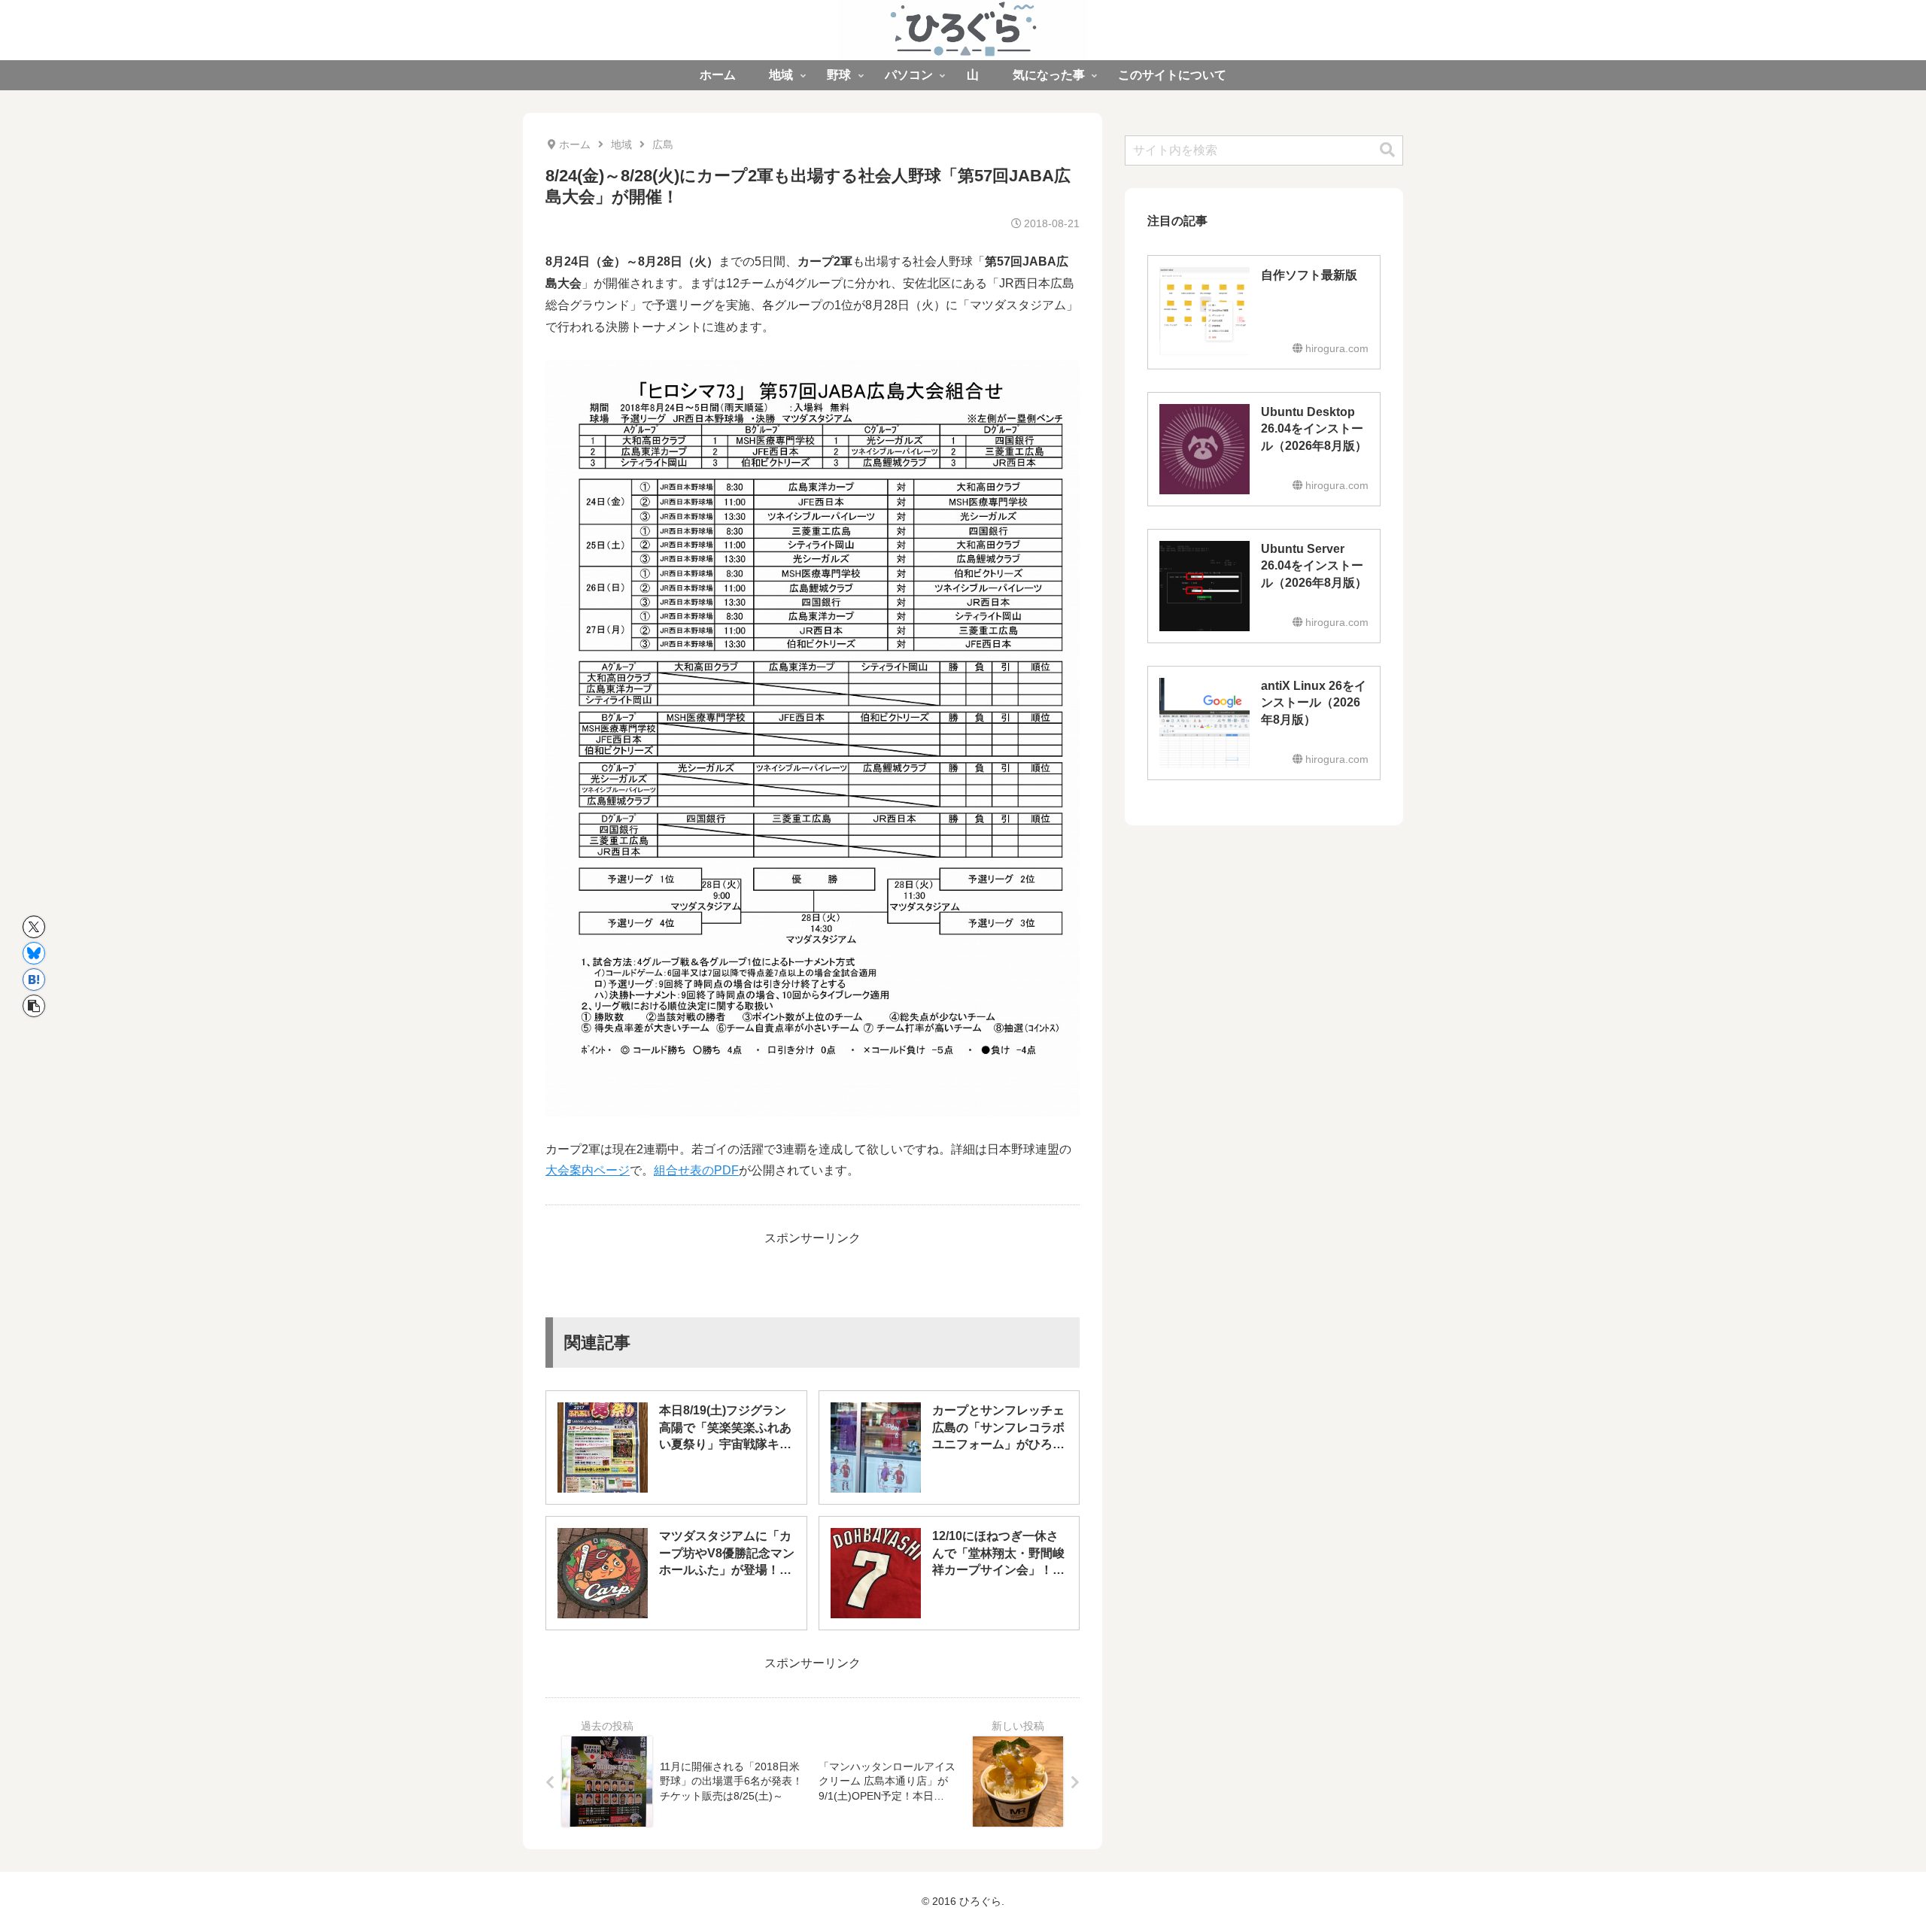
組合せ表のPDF (696, 1170)
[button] (34, 1006)
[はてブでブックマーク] (34, 980)
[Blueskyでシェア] (34, 953)
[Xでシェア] (34, 927)
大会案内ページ (588, 1170)
